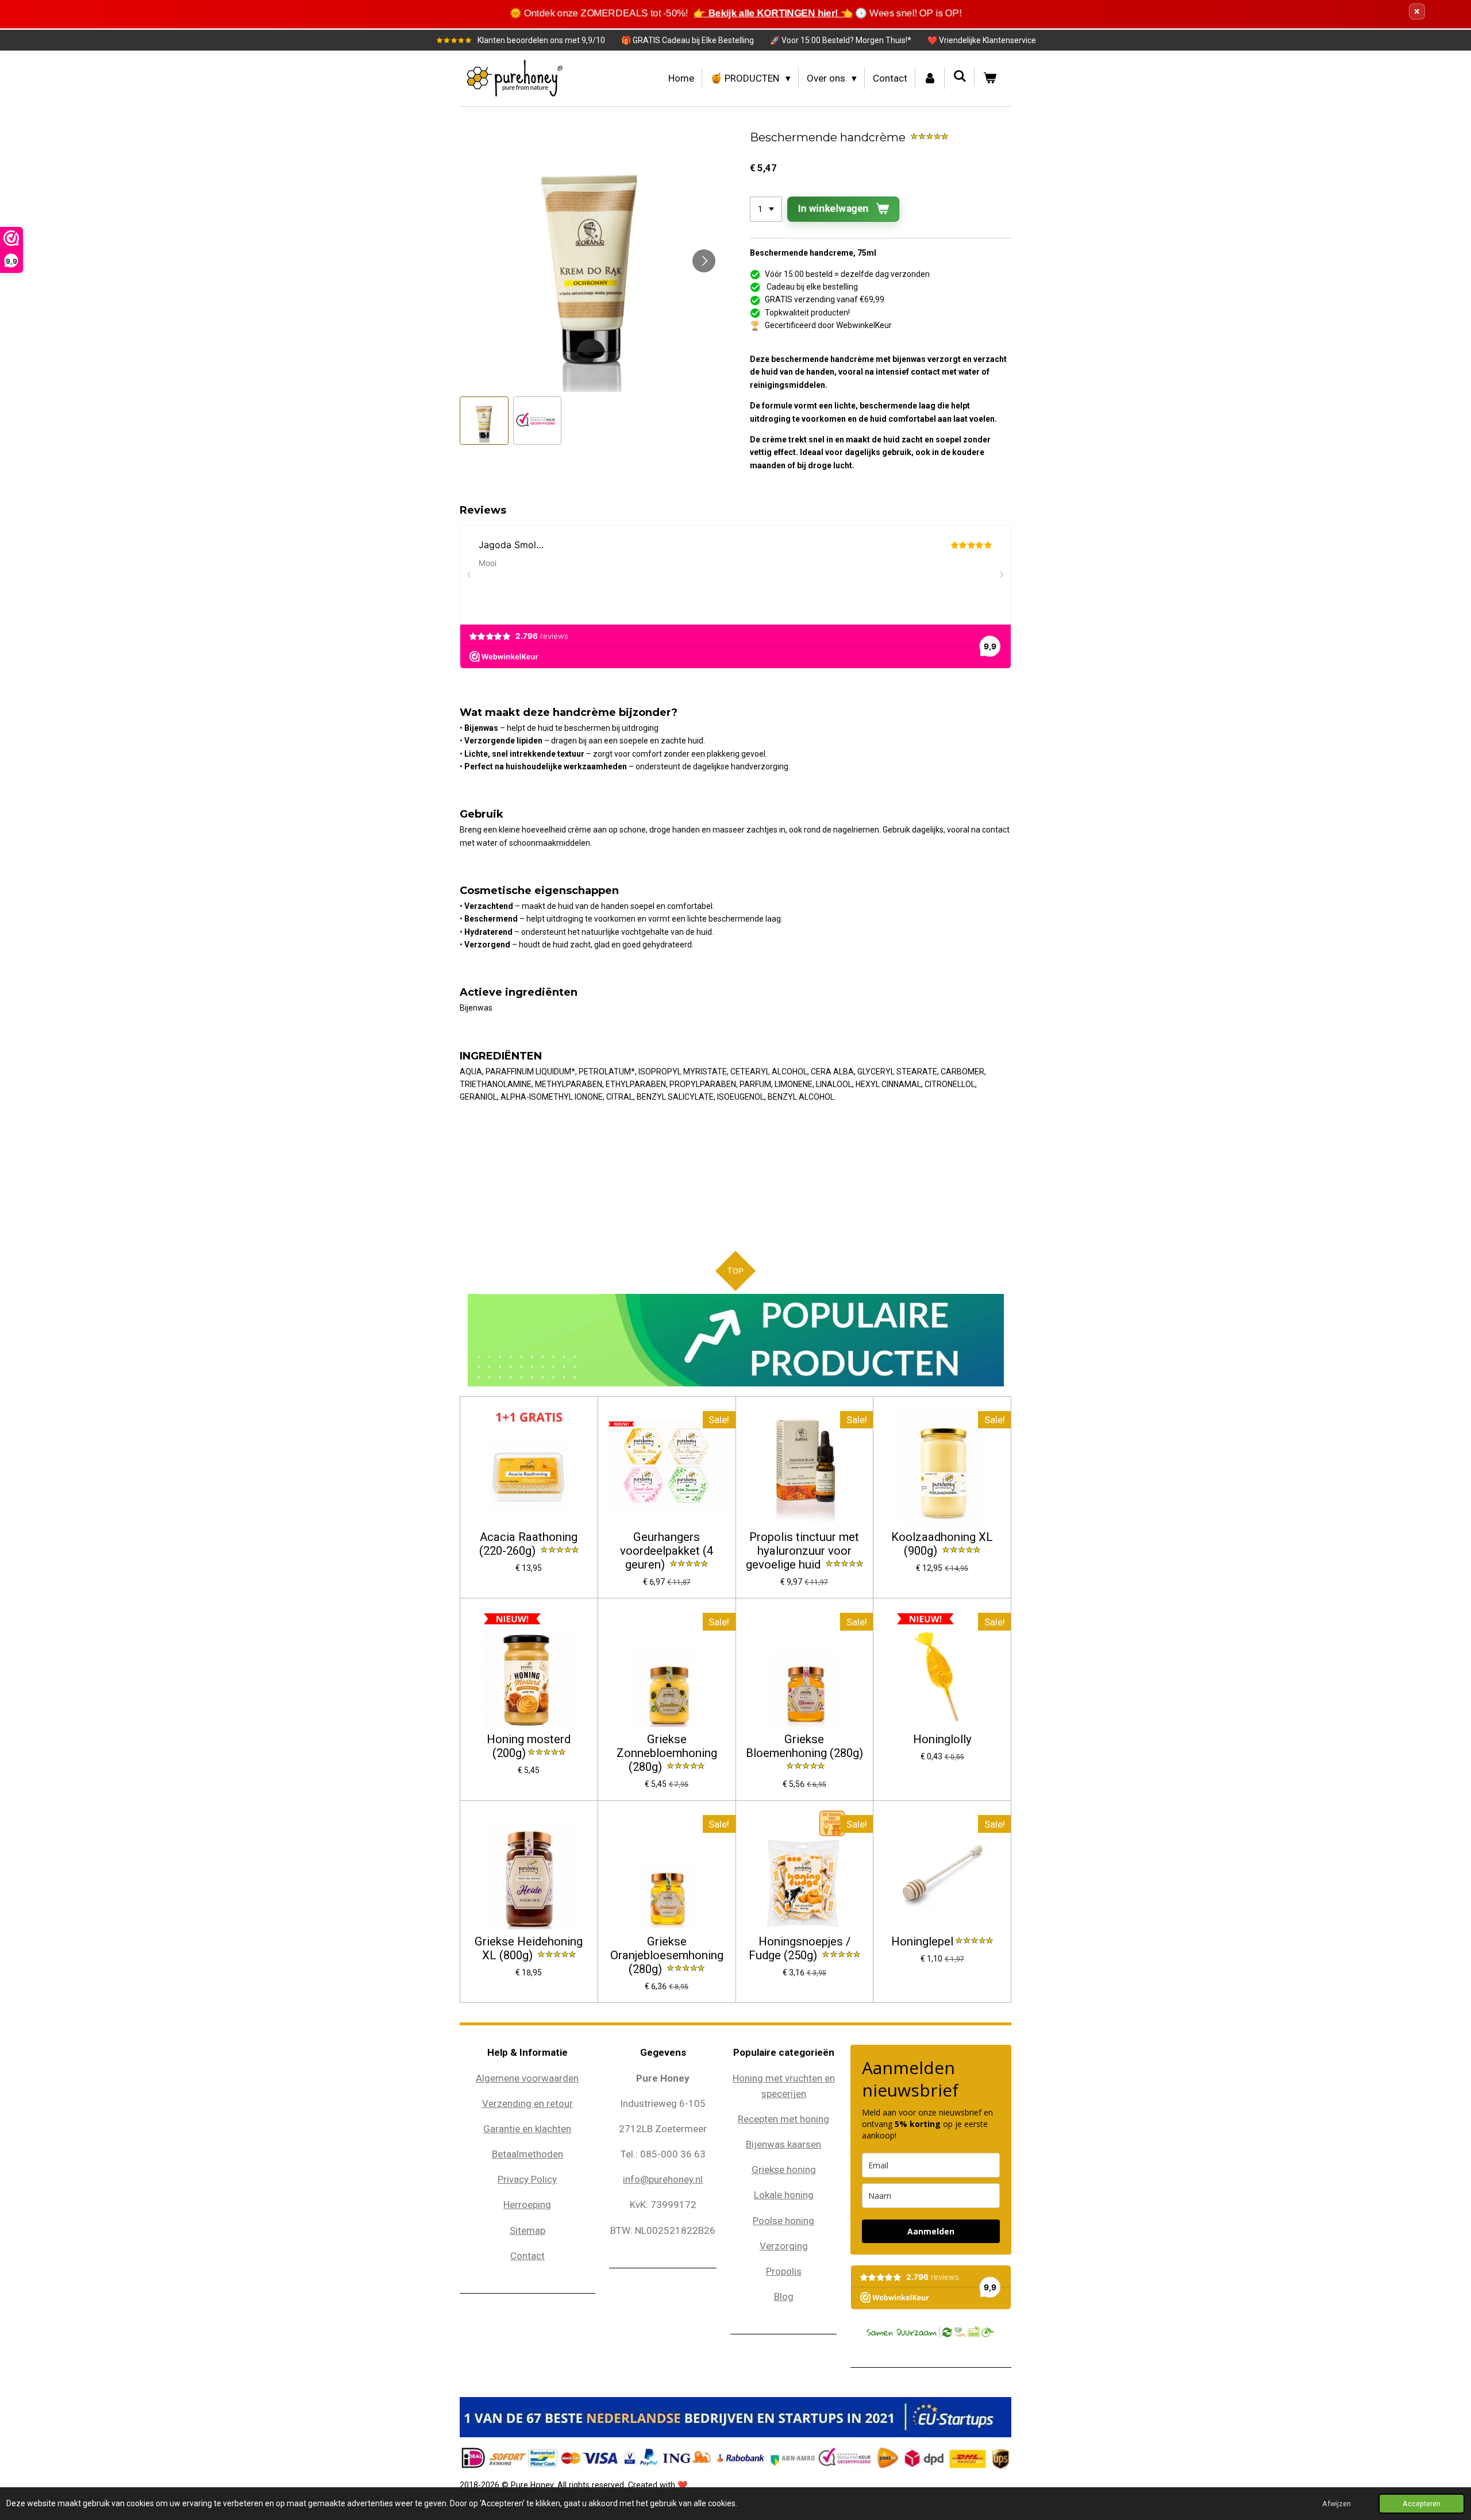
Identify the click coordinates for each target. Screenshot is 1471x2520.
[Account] (930, 78)
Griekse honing (784, 2170)
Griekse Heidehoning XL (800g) (529, 1949)
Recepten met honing (783, 2119)
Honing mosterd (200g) (529, 1746)
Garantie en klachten (527, 2129)
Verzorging (784, 2246)
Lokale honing (784, 2195)
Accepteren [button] (1422, 2504)
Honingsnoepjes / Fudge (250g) (800, 1949)
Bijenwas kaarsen (783, 2144)
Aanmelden (931, 2231)
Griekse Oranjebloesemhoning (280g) (667, 1955)
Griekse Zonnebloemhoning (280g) (667, 1753)
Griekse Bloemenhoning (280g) (804, 1746)
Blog (784, 2296)
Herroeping (527, 2205)
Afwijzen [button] (1337, 2504)
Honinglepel (922, 1942)
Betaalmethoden (527, 2154)
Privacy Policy (527, 2179)
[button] (484, 421)
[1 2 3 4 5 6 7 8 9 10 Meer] (766, 209)
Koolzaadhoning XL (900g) (942, 1544)
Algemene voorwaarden (527, 2078)
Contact (527, 2256)
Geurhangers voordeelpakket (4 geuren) (667, 1551)
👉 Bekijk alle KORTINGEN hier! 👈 (771, 13)
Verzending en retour (527, 2103)
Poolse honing (783, 2221)
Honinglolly (942, 1739)
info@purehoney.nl (663, 2179)
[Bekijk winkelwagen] (989, 78)
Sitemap (527, 2230)
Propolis (784, 2271)
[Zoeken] (960, 76)
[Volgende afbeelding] (704, 261)
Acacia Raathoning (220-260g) (528, 1544)
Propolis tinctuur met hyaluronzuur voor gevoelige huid (803, 1551)
